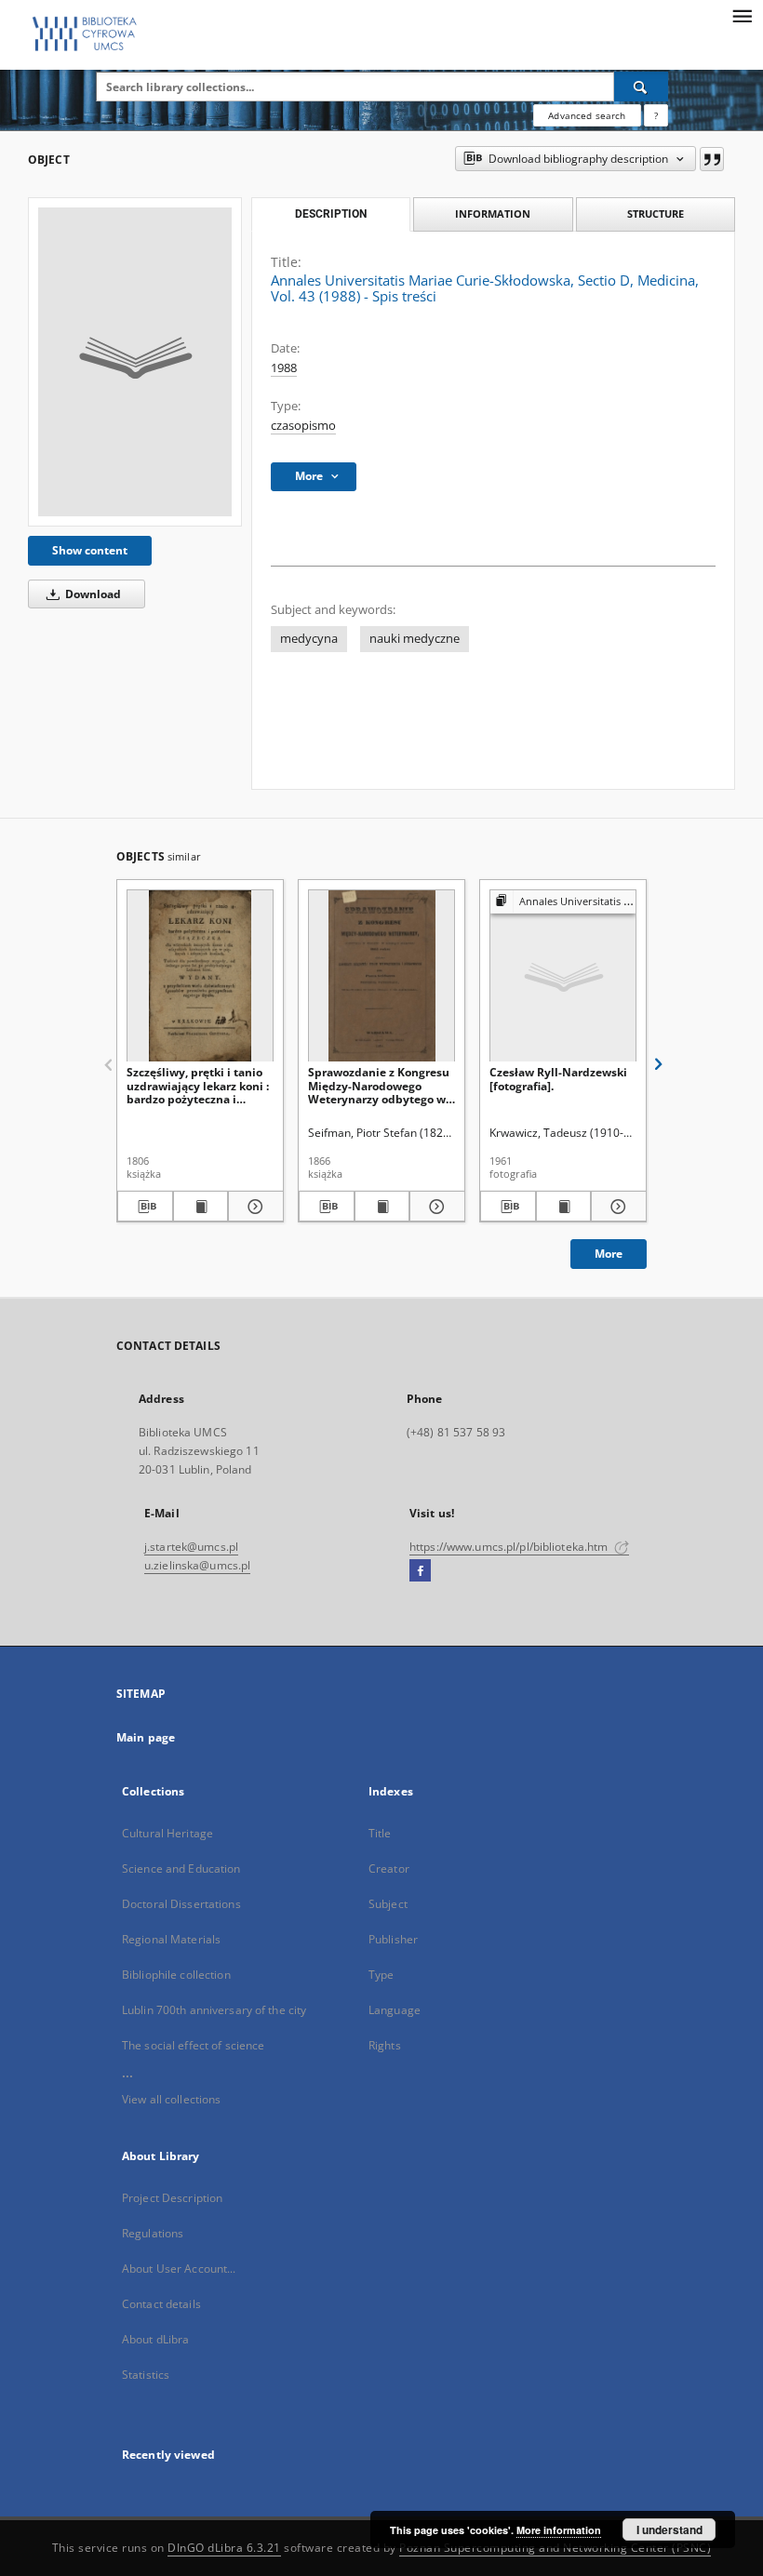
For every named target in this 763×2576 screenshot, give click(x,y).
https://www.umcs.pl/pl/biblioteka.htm (510, 1547)
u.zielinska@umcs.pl (197, 1565)
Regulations (153, 2233)
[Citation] (712, 159)
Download (92, 594)
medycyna (309, 639)
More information (559, 2530)
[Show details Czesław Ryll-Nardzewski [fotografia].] (616, 1207)
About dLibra (155, 2339)
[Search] (641, 87)
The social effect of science (193, 2045)
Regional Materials (171, 1939)
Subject (388, 1904)
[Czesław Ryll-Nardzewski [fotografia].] (563, 976)
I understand (669, 2529)
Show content (90, 550)
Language (395, 2010)
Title (380, 1833)
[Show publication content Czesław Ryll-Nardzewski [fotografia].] (564, 1207)
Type (381, 1975)
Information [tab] (493, 214)
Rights (385, 2045)
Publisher (393, 1939)
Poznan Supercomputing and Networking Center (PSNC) (555, 2548)
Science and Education (181, 1869)
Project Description (172, 2198)
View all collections (171, 2099)
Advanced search (587, 115)
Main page (146, 1737)
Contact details (161, 2304)
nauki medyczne (415, 639)
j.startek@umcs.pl (191, 1547)
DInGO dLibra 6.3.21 (224, 2548)
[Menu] (742, 15)
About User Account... (179, 2269)
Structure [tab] (656, 214)
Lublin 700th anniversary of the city (214, 2010)
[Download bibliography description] (145, 1207)
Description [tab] (331, 214)
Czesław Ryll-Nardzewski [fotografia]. (558, 1079)
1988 (284, 368)
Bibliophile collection (176, 1975)
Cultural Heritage (167, 1833)
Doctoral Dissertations (181, 1904)
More (609, 1254)
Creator (389, 1869)
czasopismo (303, 426)
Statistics (146, 2375)
